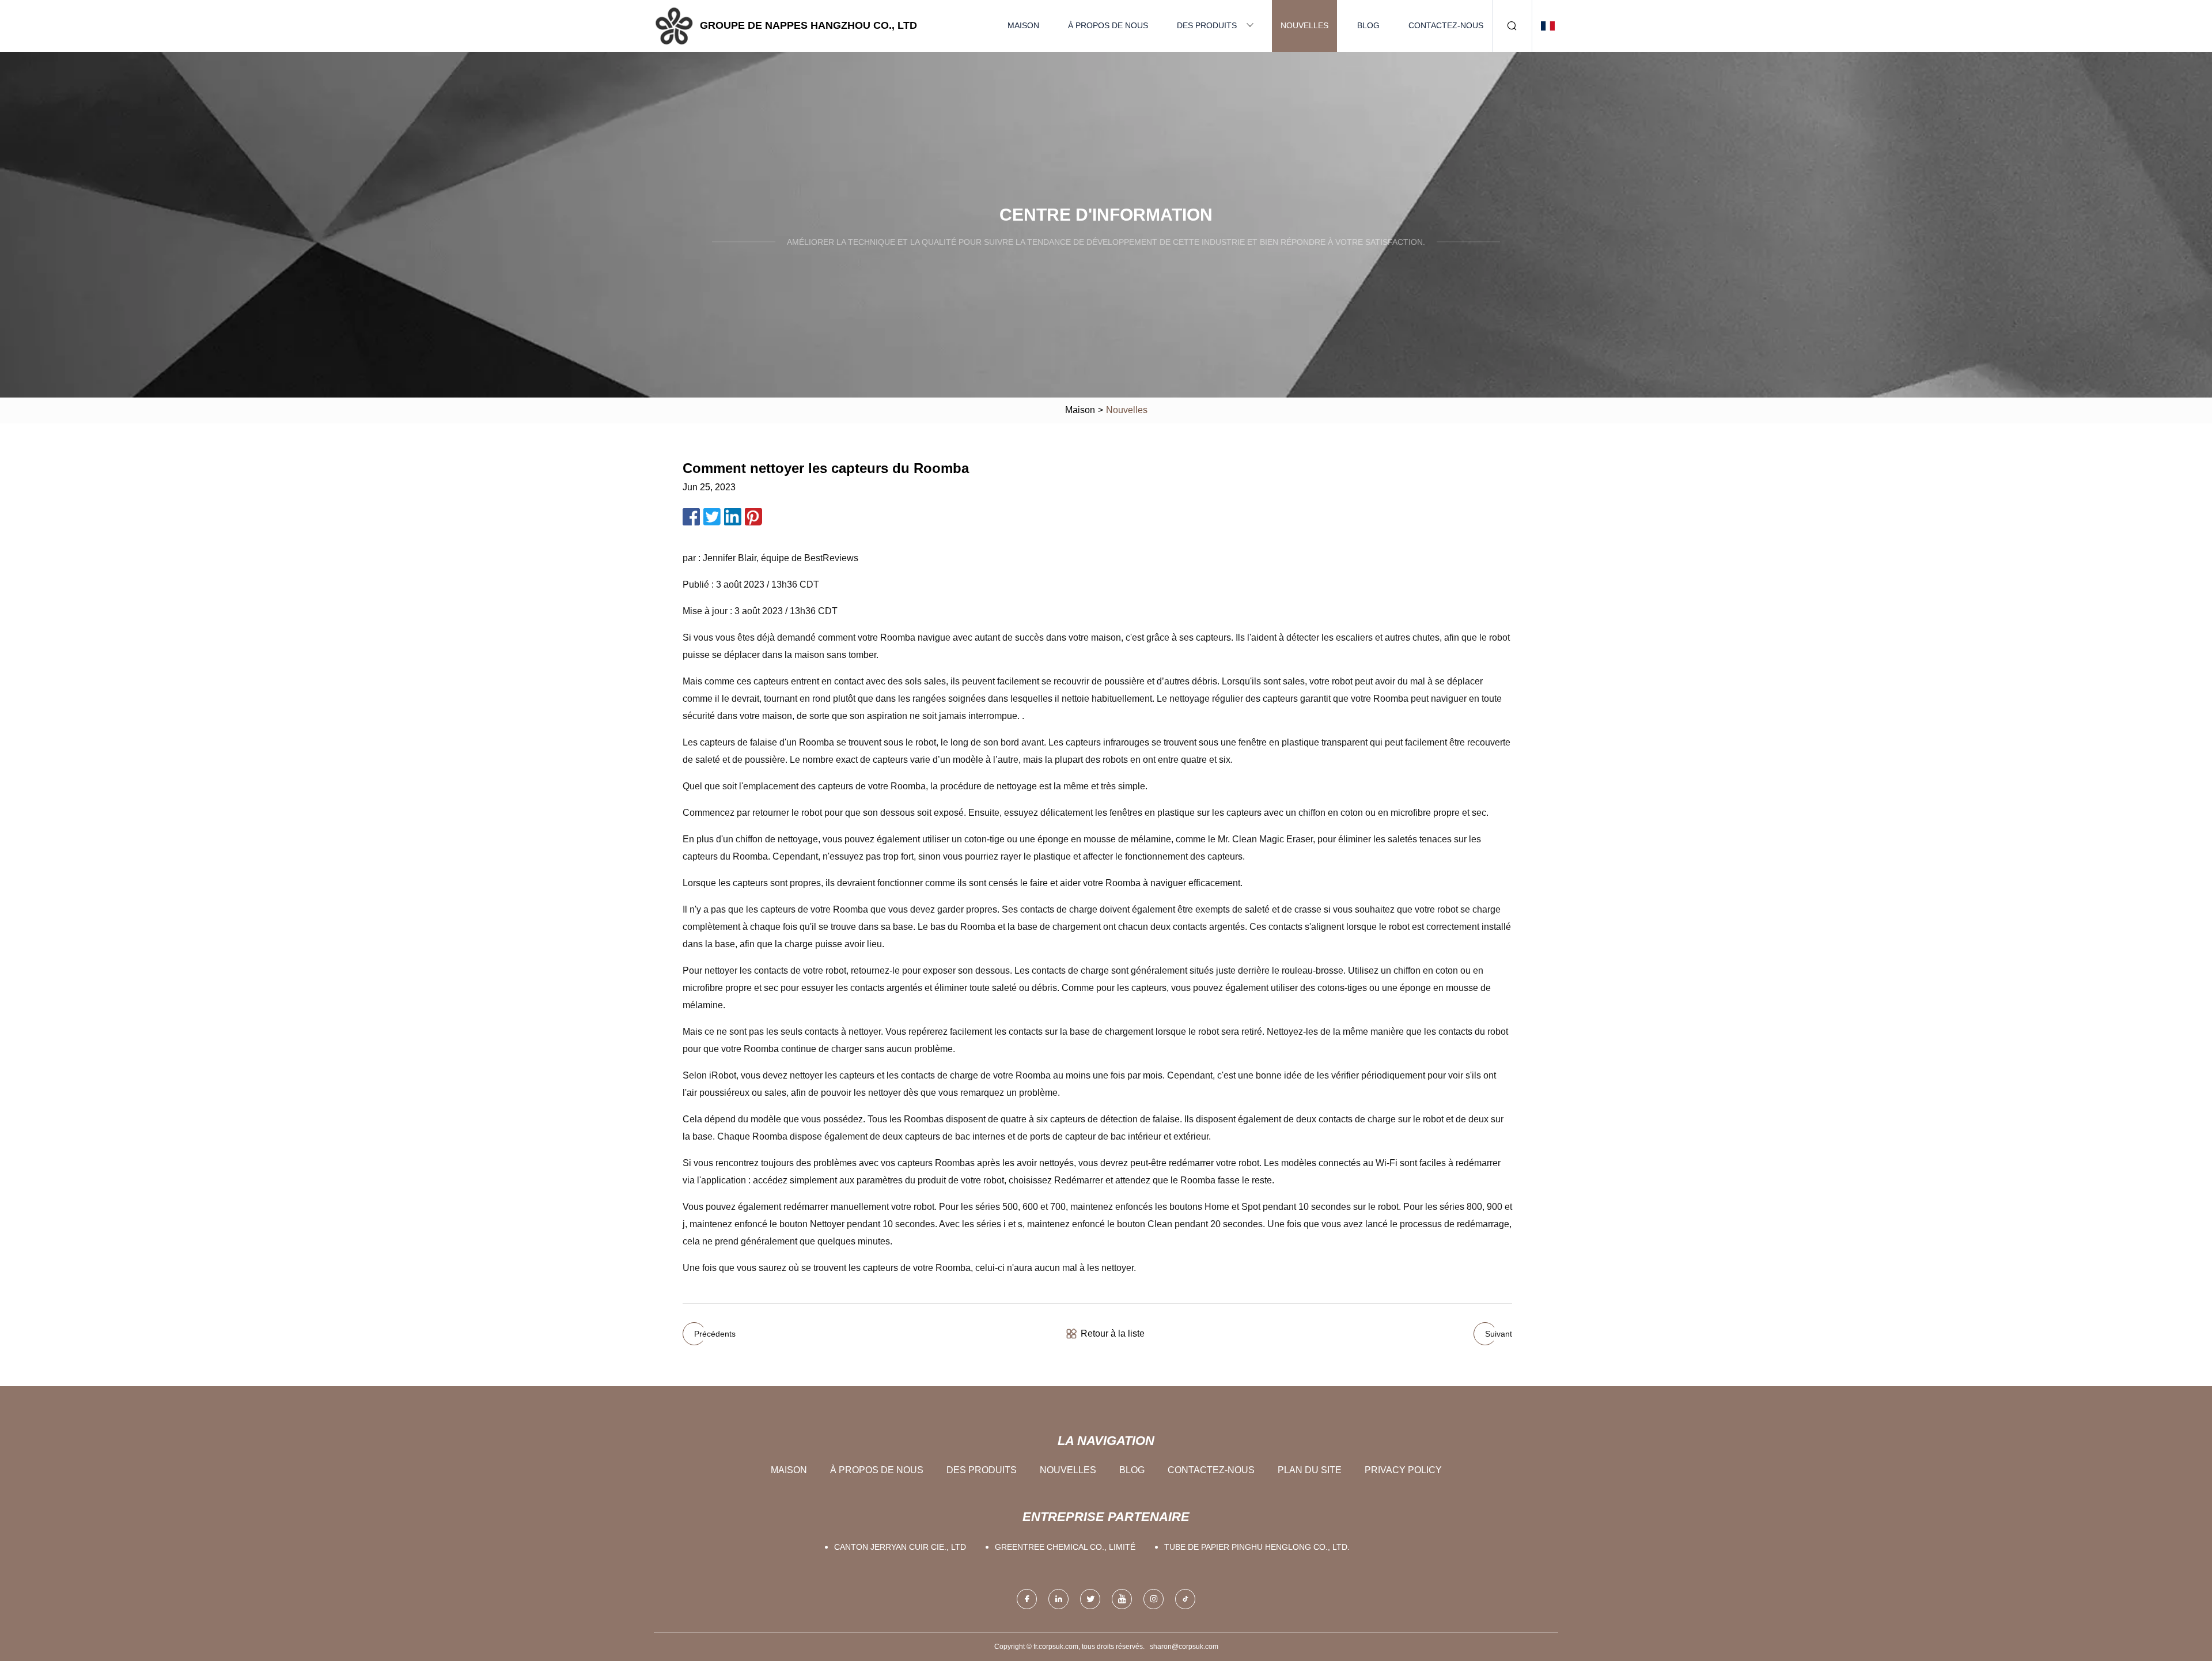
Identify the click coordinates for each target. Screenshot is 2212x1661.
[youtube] (1122, 1599)
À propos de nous (1108, 25)
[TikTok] (1185, 1599)
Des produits (1207, 25)
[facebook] (1027, 1599)
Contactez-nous (1446, 25)
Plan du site (1310, 1470)
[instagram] (1154, 1599)
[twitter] (1090, 1599)
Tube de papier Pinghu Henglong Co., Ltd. (1257, 1547)
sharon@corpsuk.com (1184, 1647)
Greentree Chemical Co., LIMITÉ (1065, 1547)
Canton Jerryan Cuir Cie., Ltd (900, 1547)
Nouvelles (1304, 25)
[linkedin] (1058, 1599)
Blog (1368, 25)
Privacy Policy (1403, 1470)
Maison (1023, 25)
